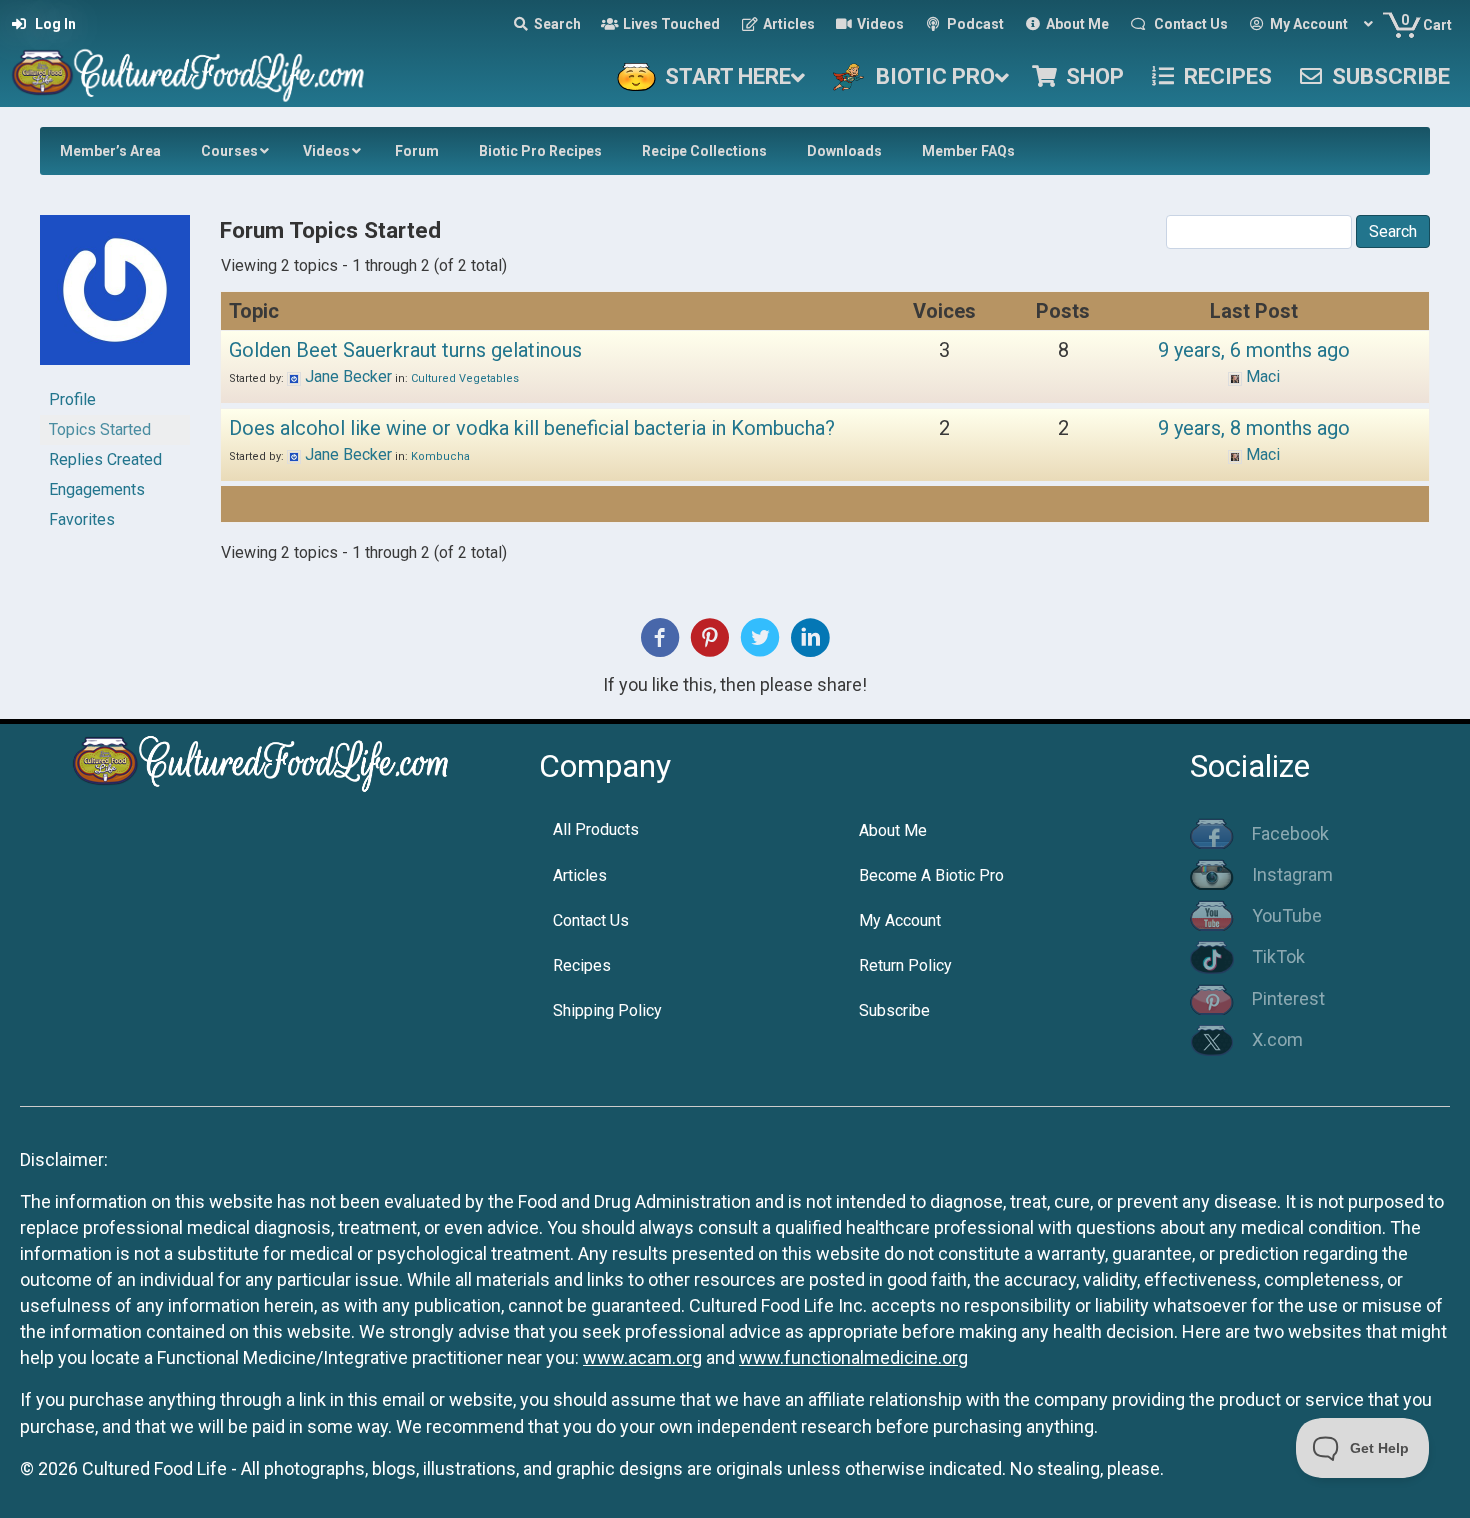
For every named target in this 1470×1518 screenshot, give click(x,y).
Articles (580, 875)
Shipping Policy (607, 1010)
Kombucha (440, 456)
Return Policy (905, 965)
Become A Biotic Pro (931, 875)
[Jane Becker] (115, 298)
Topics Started (100, 429)
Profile (72, 399)
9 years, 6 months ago (1254, 350)
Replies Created (105, 459)
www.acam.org (642, 1357)
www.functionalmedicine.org (853, 1357)
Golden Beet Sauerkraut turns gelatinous (405, 350)
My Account (900, 920)
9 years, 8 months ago (1254, 428)
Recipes (582, 965)
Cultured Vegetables (465, 378)
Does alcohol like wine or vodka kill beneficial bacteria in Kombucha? (532, 428)
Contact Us (591, 920)
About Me (893, 830)
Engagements (97, 489)
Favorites (82, 519)
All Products (596, 829)
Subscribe (894, 1010)
